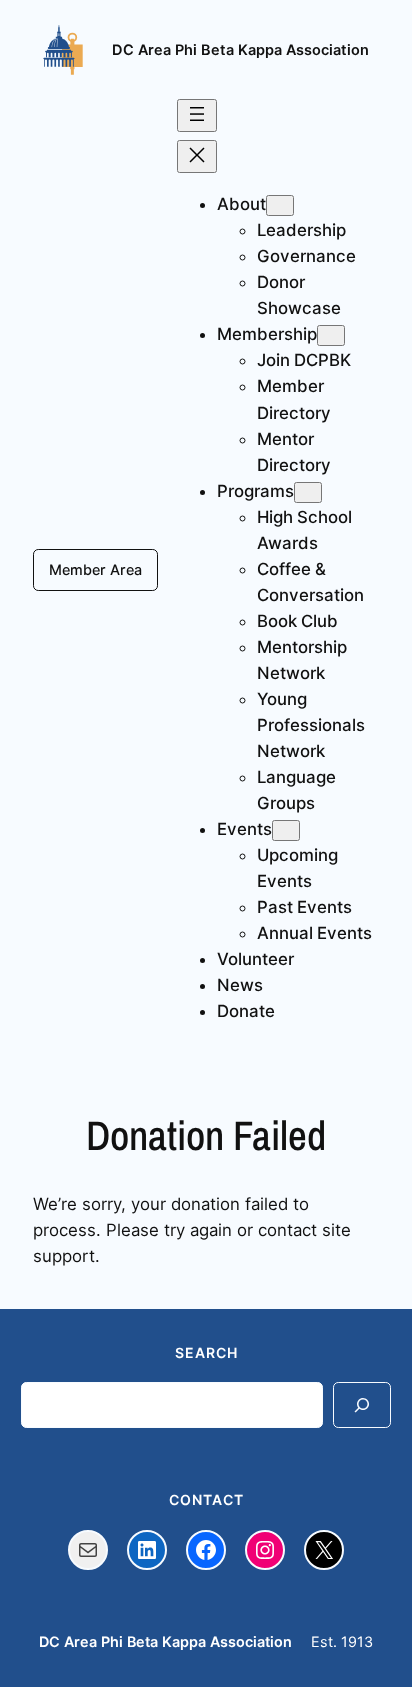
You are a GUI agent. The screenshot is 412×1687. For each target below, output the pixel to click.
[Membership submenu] (331, 335)
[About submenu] (280, 205)
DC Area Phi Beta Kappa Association (240, 49)
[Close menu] (197, 156)
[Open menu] (197, 115)
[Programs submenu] (308, 492)
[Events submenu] (286, 830)
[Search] (362, 1404)
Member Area (95, 569)
